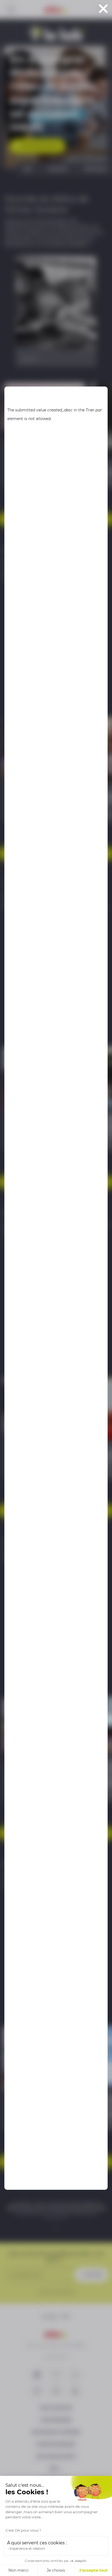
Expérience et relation (27, 2549)
